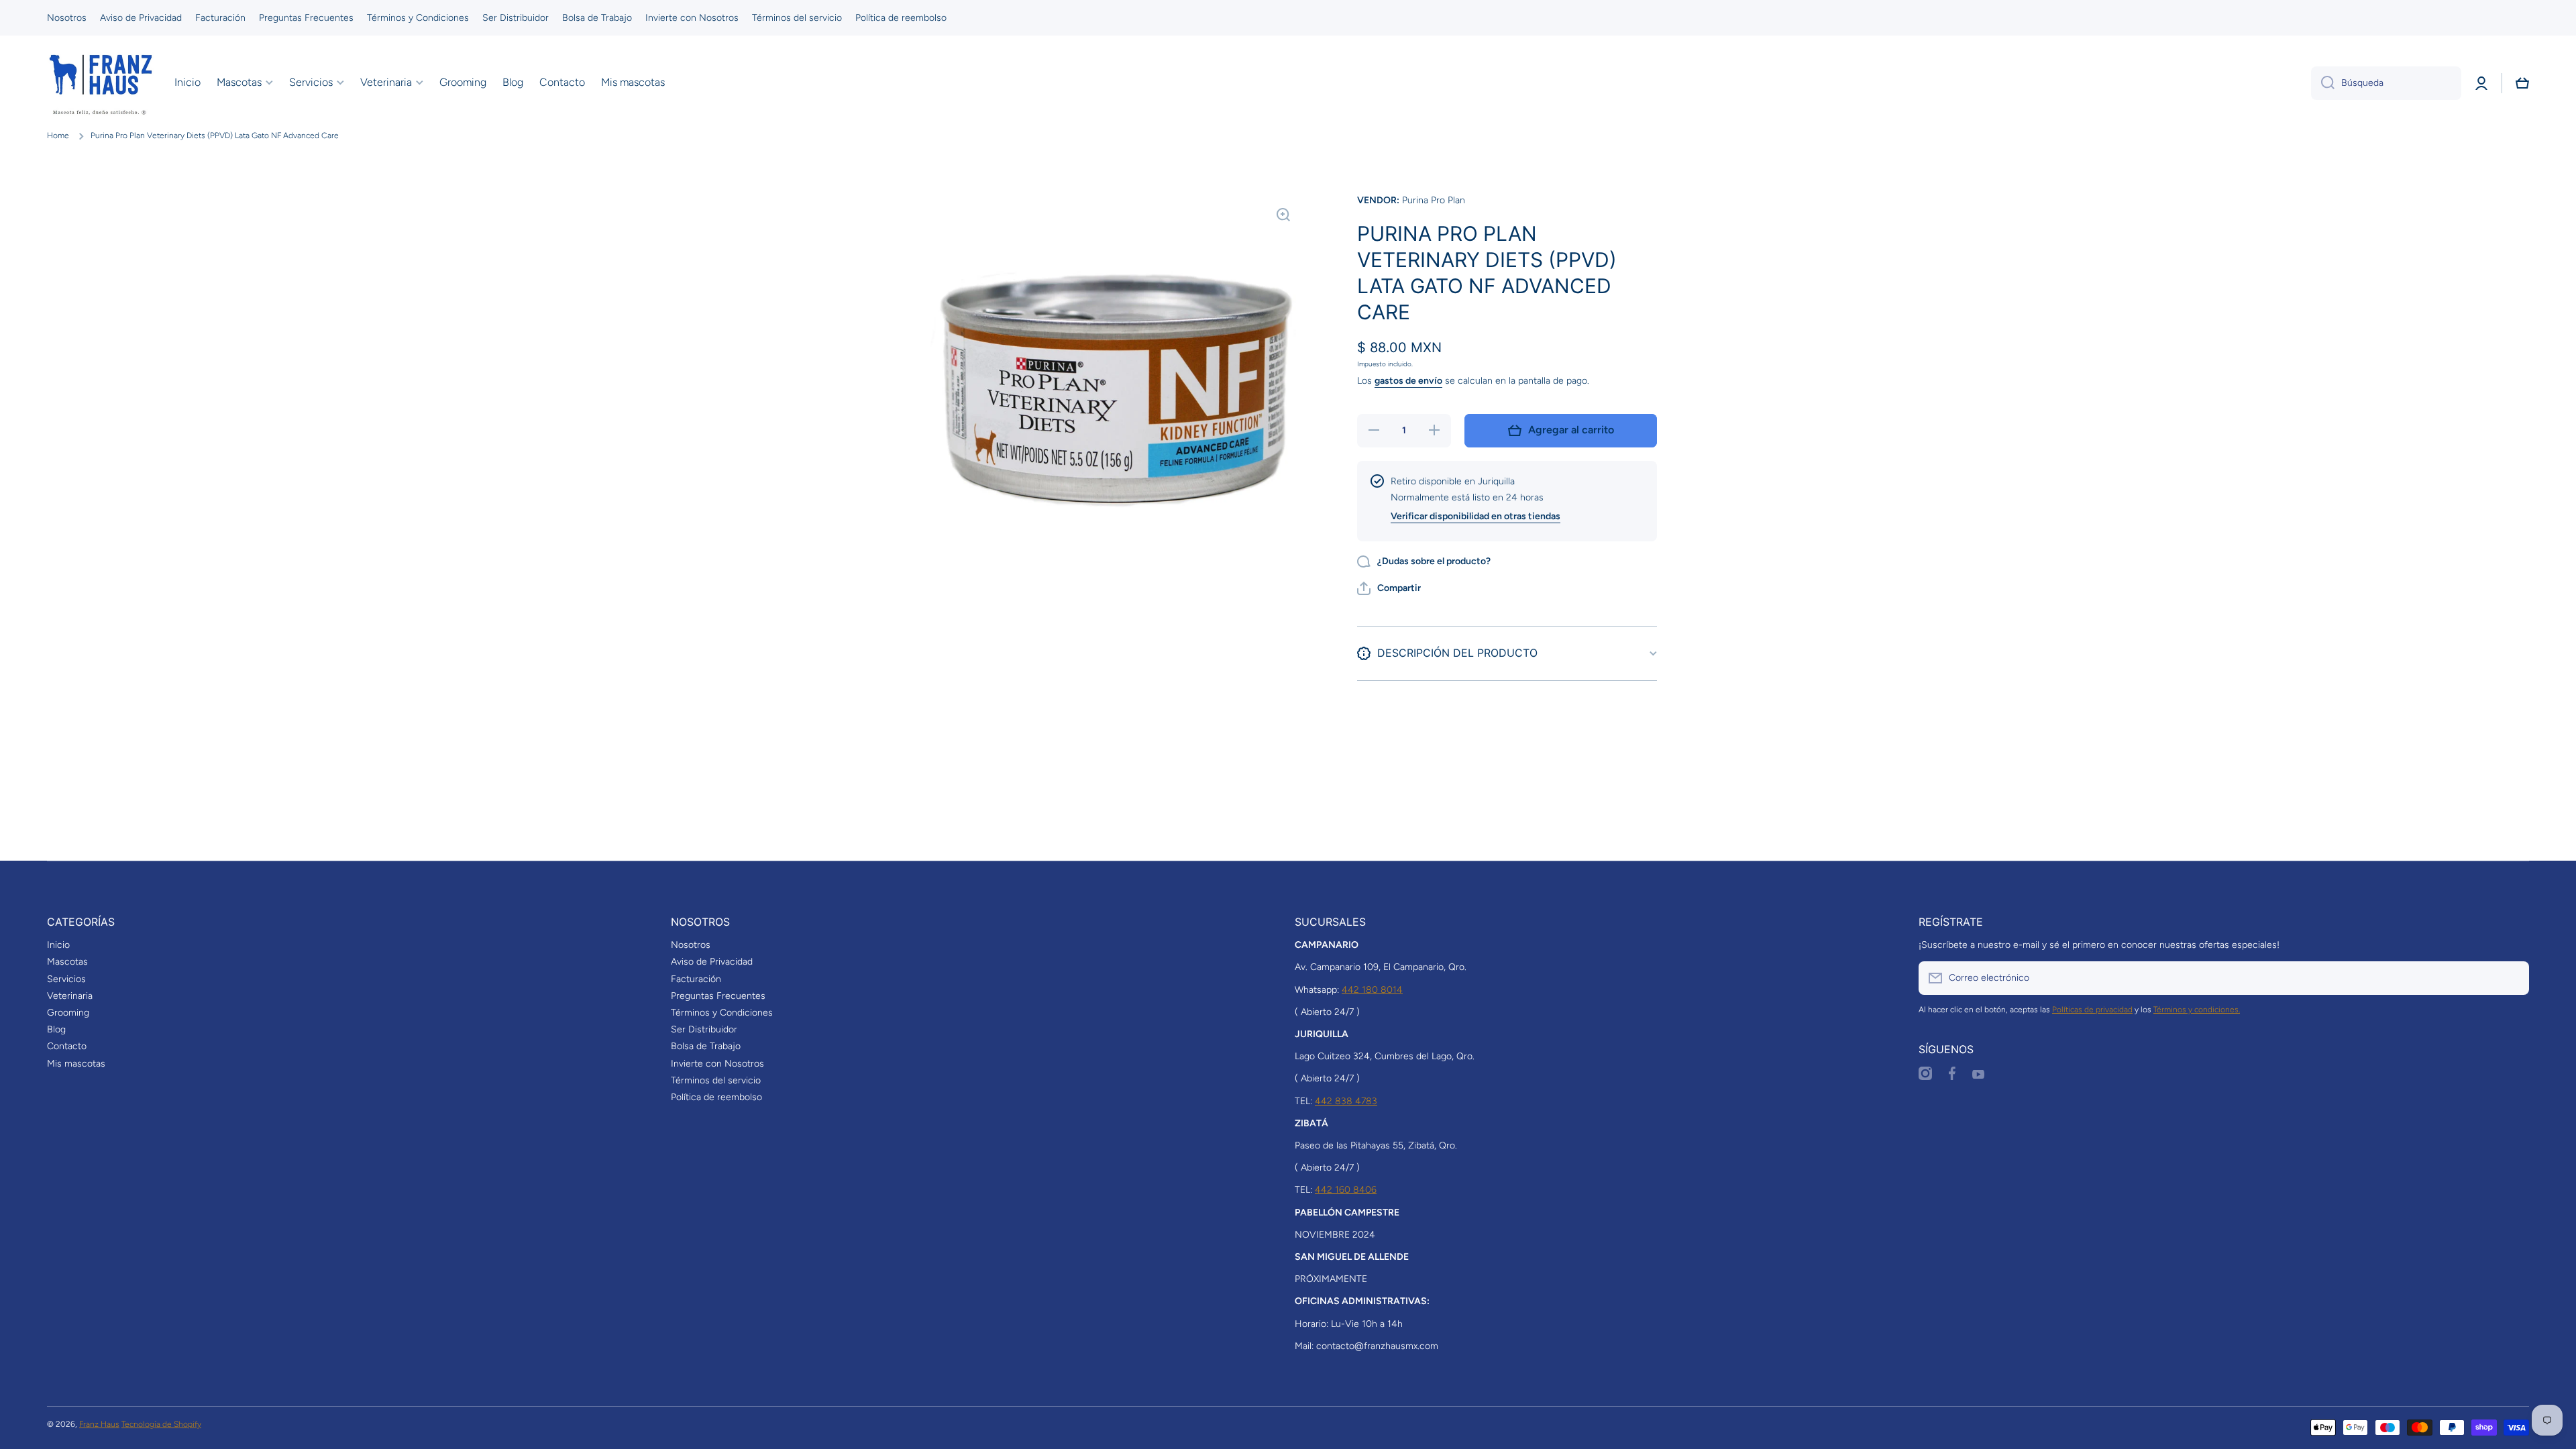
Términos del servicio (716, 1080)
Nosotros (691, 945)
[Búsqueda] (2323, 83)
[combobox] (2386, 83)
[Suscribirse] (2512, 978)
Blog (56, 1029)
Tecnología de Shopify (161, 1424)
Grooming (68, 1013)
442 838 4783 (1346, 1101)
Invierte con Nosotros (717, 1064)
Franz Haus (99, 1424)
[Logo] (101, 83)
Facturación (696, 979)
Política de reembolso (716, 1097)
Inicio (58, 945)
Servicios (66, 979)
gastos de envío (1408, 381)
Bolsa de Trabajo (706, 1046)
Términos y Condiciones (722, 1013)
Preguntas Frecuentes (718, 996)
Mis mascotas (76, 1064)
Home (58, 136)
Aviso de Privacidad (712, 962)
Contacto (67, 1046)
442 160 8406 (1346, 1190)
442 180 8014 (1372, 990)
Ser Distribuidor (704, 1029)
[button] (2522, 83)
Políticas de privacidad (2092, 1010)
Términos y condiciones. (2197, 1010)
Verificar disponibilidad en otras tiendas (1475, 516)
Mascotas (67, 962)
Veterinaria (70, 996)
